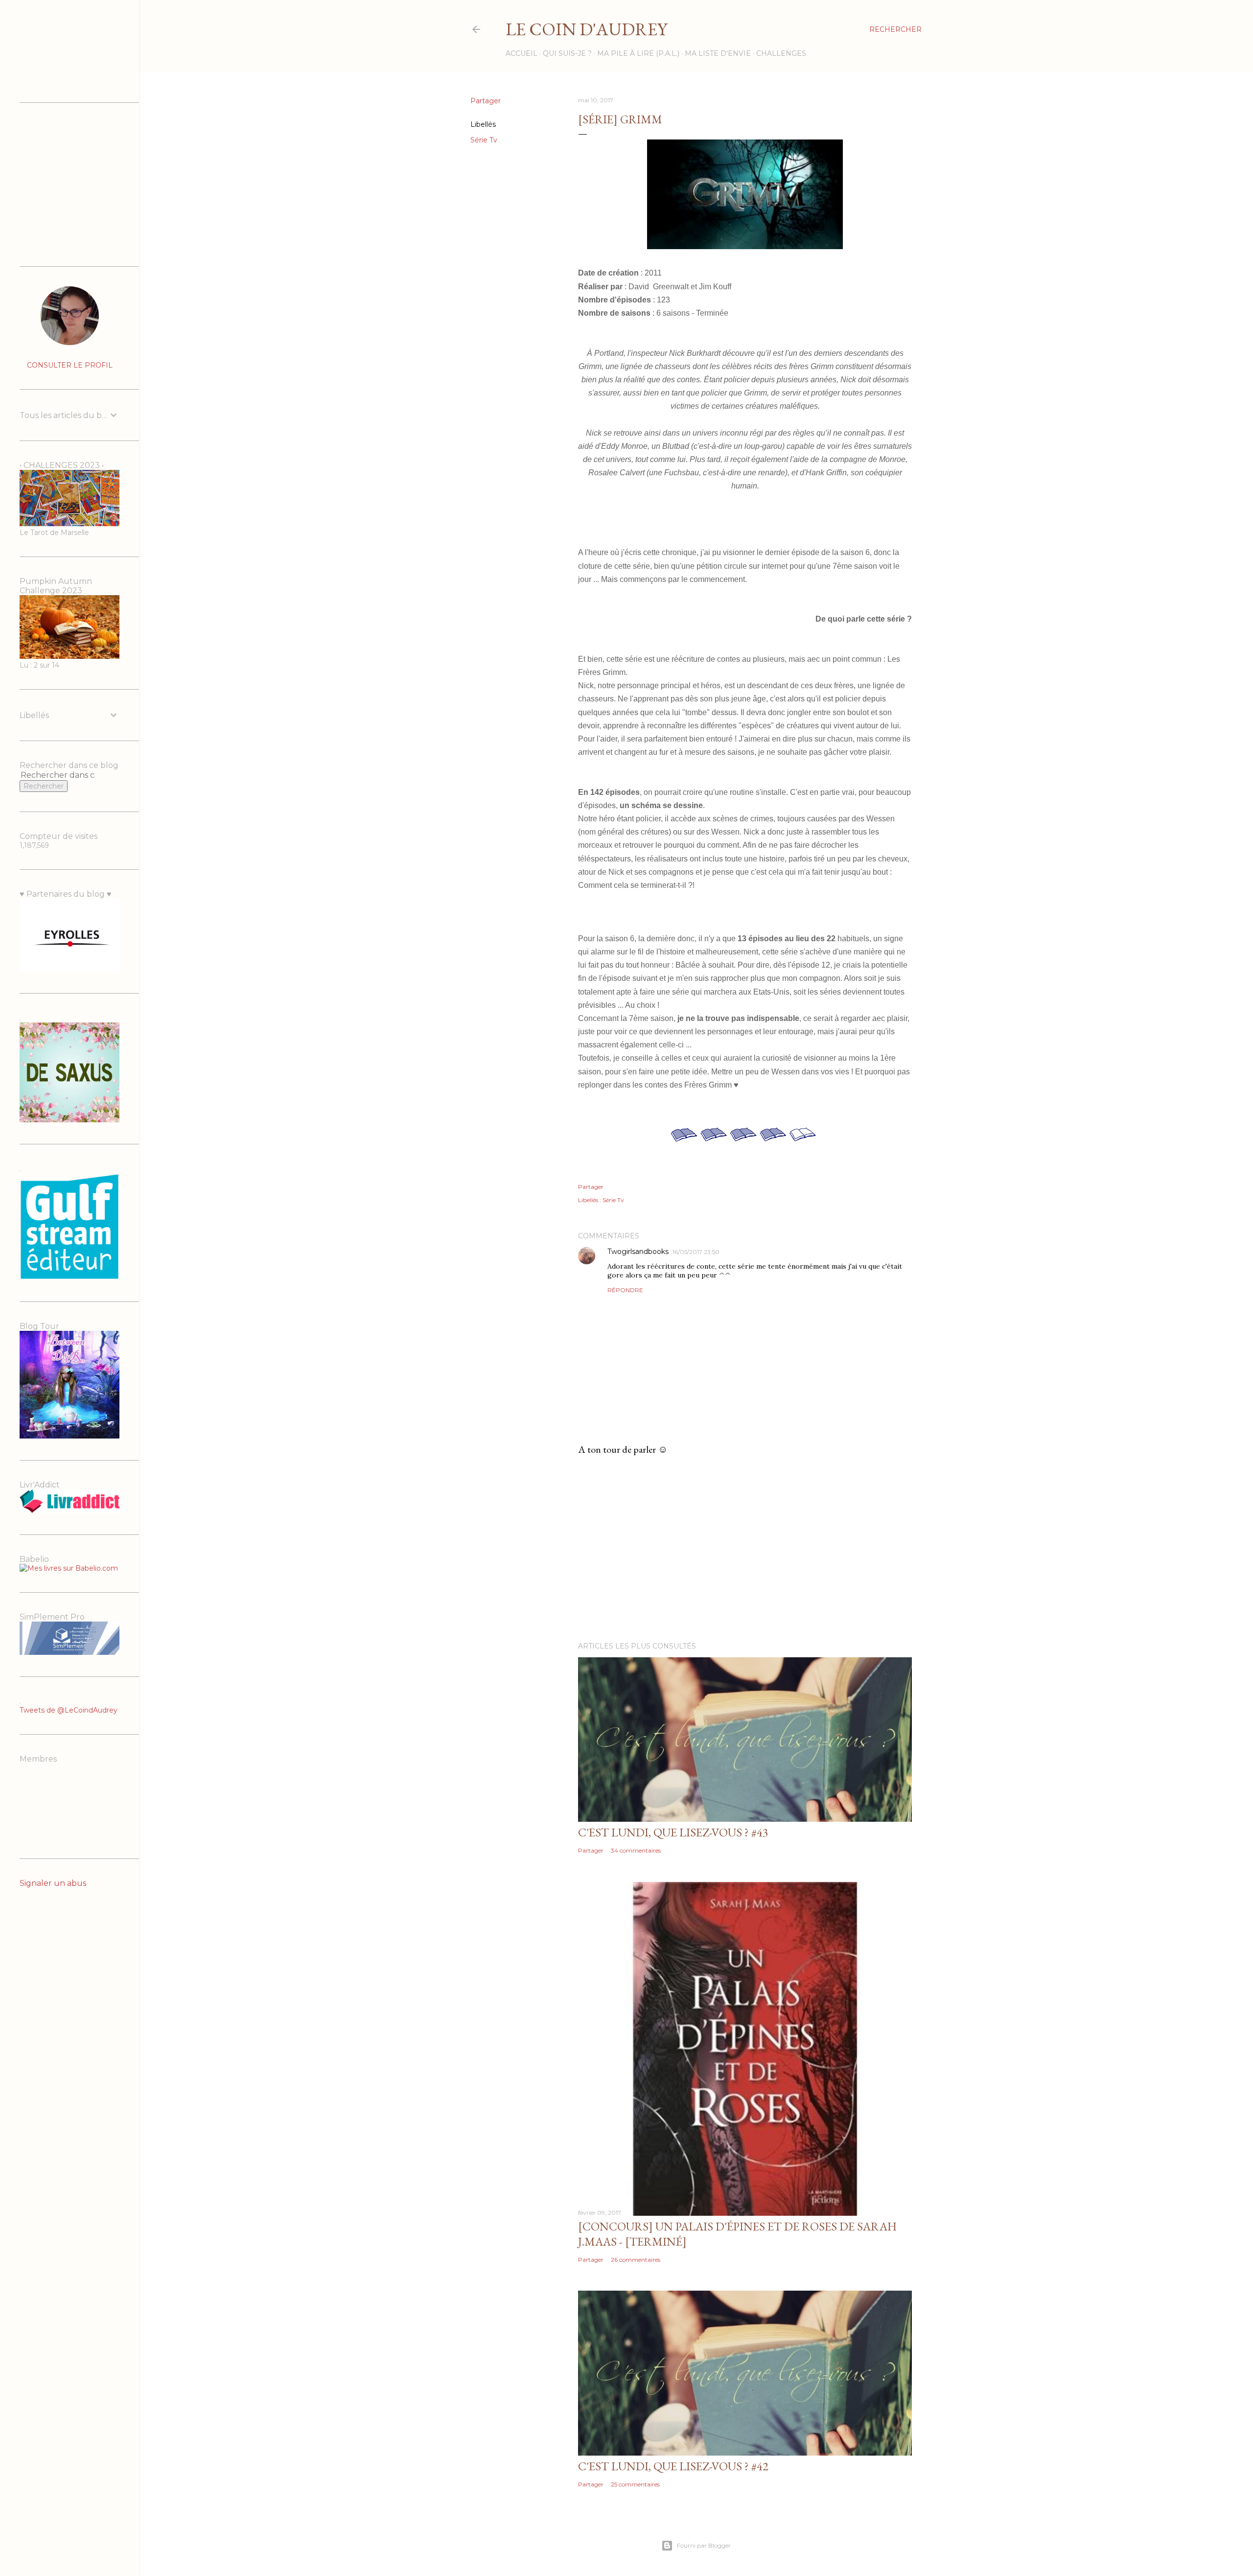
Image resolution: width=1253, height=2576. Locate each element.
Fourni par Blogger (704, 2545)
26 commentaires (636, 2260)
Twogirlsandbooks (638, 1252)
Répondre (625, 1290)
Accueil (522, 53)
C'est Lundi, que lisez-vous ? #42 (673, 2466)
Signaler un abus (53, 1883)
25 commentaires (635, 2484)
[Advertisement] (745, 1549)
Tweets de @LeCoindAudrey (69, 1710)
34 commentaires (636, 1850)
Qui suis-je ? (567, 53)
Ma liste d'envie (718, 53)
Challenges (781, 53)
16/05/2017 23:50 (696, 1252)
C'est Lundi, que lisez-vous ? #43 (673, 1832)
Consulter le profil (70, 365)
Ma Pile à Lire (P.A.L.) (638, 53)
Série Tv (484, 140)
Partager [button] (486, 101)
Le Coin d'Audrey (586, 29)
